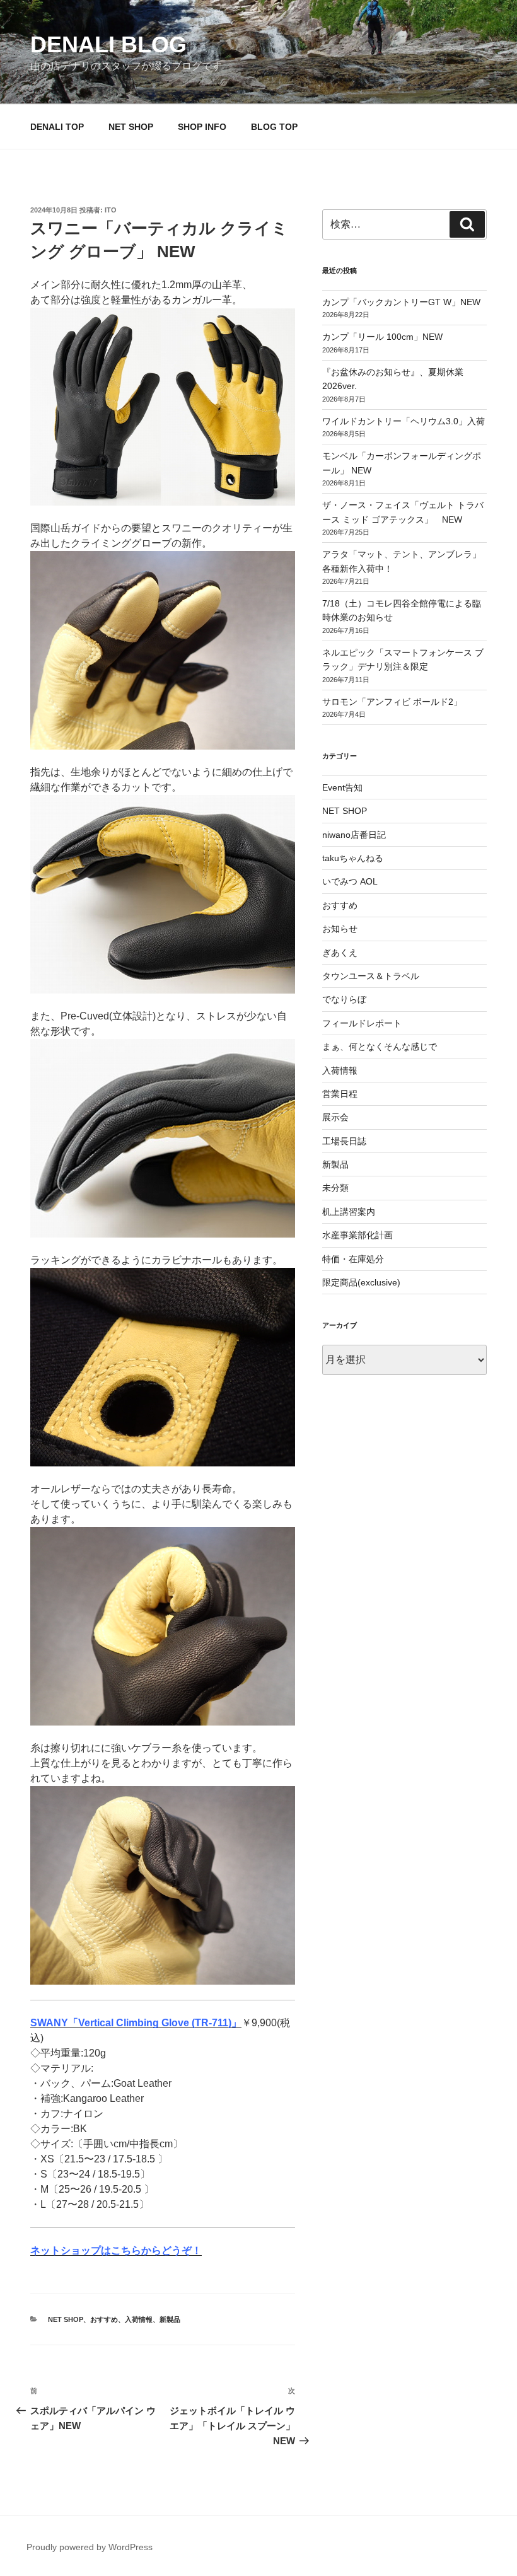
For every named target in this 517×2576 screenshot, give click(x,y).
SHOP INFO (202, 127)
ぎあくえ (340, 953)
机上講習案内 (349, 1212)
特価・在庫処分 (353, 1259)
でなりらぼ (344, 999)
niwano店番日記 (354, 835)
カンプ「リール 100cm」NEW (382, 337)
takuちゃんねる (353, 858)
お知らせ (340, 929)
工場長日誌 (344, 1141)
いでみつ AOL (350, 881)
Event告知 (342, 787)
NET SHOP (131, 127)
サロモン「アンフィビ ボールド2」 (392, 702)
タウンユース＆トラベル (371, 976)
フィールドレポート (362, 1023)
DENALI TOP (57, 127)
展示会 (335, 1117)
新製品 (170, 2319)
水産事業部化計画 (357, 1235)
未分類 (335, 1188)
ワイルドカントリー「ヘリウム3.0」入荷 (404, 421)
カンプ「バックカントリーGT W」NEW (401, 302)
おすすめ (104, 2319)
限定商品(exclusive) (361, 1282)
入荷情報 (139, 2319)
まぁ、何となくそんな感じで (380, 1047)
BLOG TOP (274, 127)
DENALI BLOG (108, 44)
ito (111, 210)
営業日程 (340, 1094)
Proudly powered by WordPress (90, 2547)
